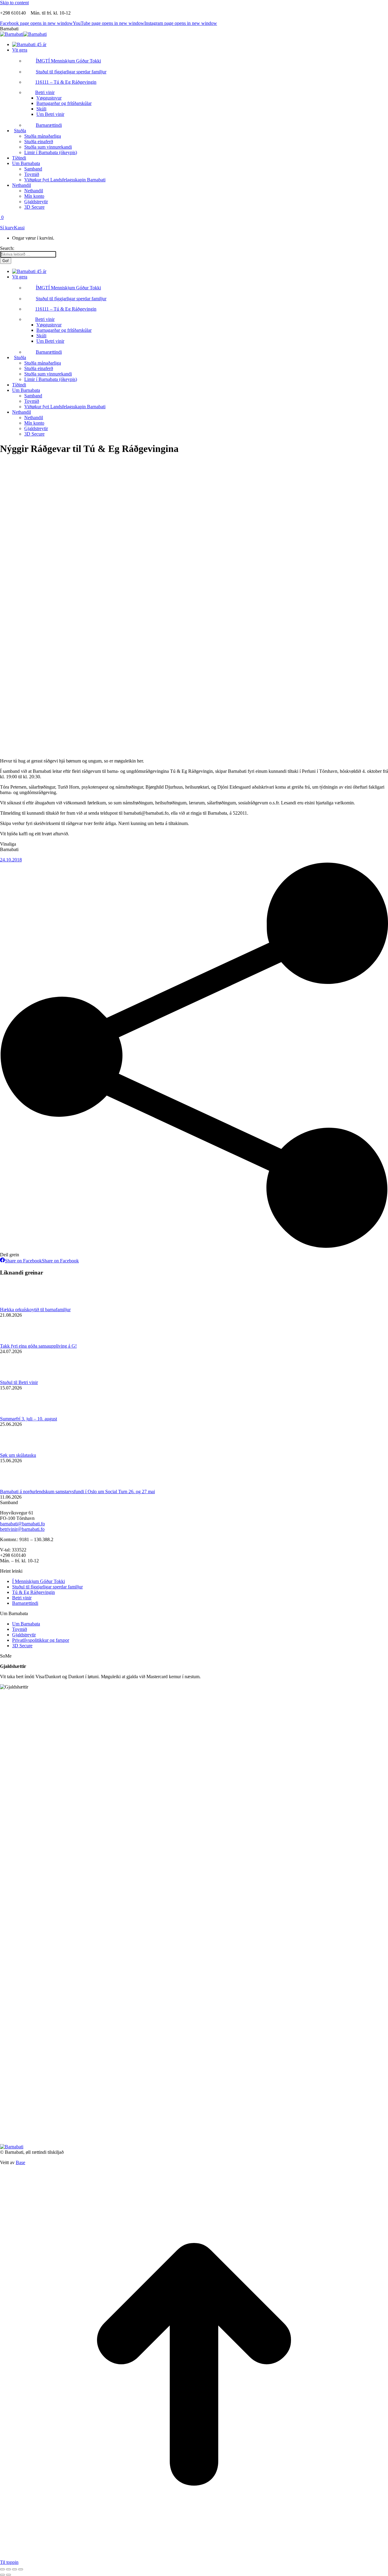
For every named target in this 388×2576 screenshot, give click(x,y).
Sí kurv (7, 228)
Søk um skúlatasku (18, 1455)
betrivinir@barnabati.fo (22, 1529)
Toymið (20, 1629)
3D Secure (22, 1646)
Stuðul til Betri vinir (19, 1382)
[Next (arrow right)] (8, 2575)
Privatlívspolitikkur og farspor (41, 1640)
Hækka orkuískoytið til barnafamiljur (35, 1310)
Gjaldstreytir (24, 1635)
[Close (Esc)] (2, 2569)
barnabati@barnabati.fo (22, 1524)
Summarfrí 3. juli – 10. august (28, 1419)
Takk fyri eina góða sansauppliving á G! (38, 1346)
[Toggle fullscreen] (15, 2569)
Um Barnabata (26, 1624)
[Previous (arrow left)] (2, 2575)
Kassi (19, 228)
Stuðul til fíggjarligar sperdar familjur (47, 1587)
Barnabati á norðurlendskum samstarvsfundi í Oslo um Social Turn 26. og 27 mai (77, 1492)
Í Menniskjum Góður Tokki (38, 1581)
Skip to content (14, 3)
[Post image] (17, 1304)
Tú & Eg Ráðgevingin (33, 1592)
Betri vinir (22, 1598)
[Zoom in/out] (21, 2569)
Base (20, 2162)
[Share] (8, 2569)
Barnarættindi (25, 1603)
